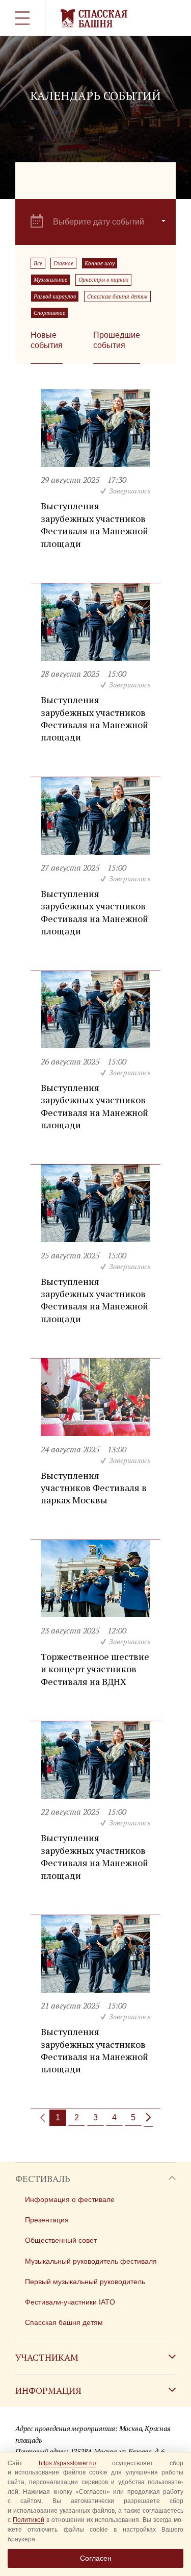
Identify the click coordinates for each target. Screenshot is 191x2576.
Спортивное (49, 313)
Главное (63, 263)
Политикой (29, 2520)
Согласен (96, 2558)
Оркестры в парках (103, 280)
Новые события (47, 340)
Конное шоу (100, 263)
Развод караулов (55, 296)
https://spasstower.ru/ (67, 2463)
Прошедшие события (117, 340)
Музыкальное (50, 280)
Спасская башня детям (117, 296)
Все (38, 263)
